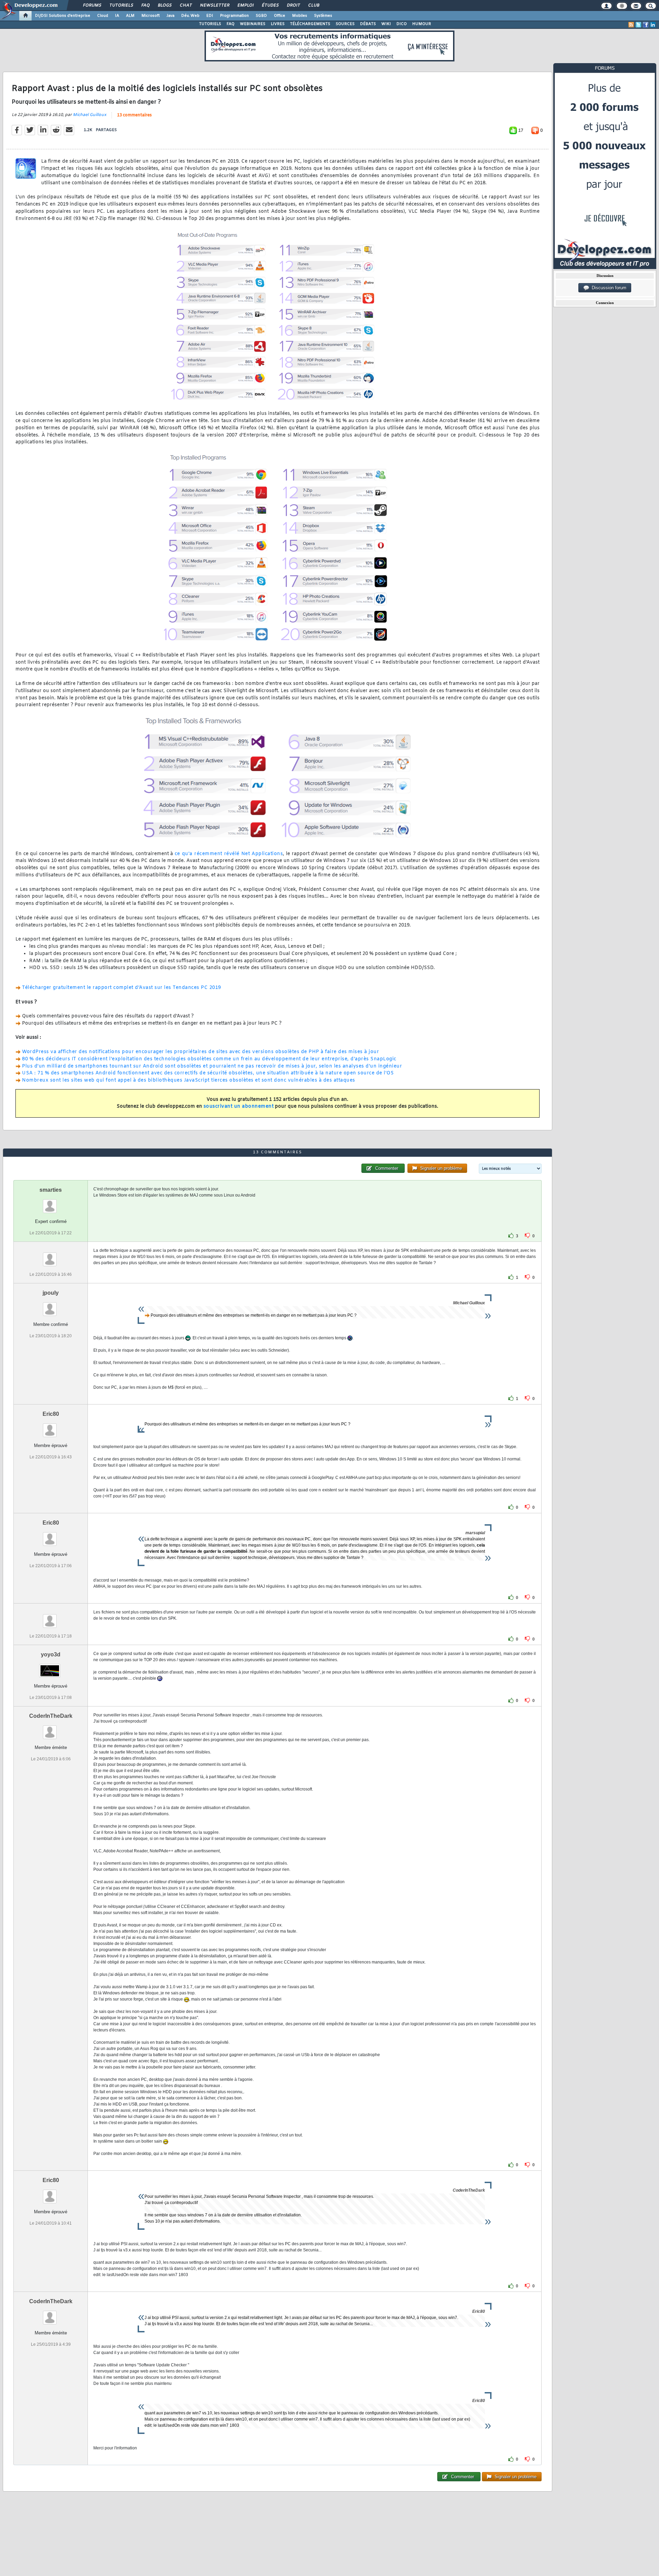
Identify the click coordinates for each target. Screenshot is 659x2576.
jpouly (51, 1293)
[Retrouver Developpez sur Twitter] (638, 25)
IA (117, 16)
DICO (402, 24)
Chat (186, 5)
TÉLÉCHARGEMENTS (310, 24)
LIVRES (278, 24)
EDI (210, 16)
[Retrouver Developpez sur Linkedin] (653, 25)
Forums (92, 5)
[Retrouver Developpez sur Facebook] (646, 25)
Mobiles (300, 16)
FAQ (145, 5)
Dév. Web (190, 16)
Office (280, 16)
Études (270, 5)
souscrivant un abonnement (239, 1106)
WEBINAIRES (253, 24)
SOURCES (345, 24)
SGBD (261, 16)
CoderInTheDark (51, 1716)
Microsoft (151, 16)
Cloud (103, 16)
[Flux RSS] (631, 25)
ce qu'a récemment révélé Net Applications (229, 854)
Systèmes (323, 16)
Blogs (164, 5)
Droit (293, 5)
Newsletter (214, 5)
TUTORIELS (210, 24)
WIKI (386, 24)
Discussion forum (608, 288)
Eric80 (51, 1414)
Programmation (234, 16)
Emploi (245, 5)
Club (313, 5)
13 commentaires (134, 115)
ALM (130, 16)
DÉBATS (368, 24)
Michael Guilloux (90, 115)
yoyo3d (51, 1654)
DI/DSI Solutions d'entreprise (63, 16)
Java (170, 16)
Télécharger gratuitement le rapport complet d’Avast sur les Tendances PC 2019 (122, 988)
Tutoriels (121, 5)
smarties (51, 1190)
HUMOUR (422, 24)
